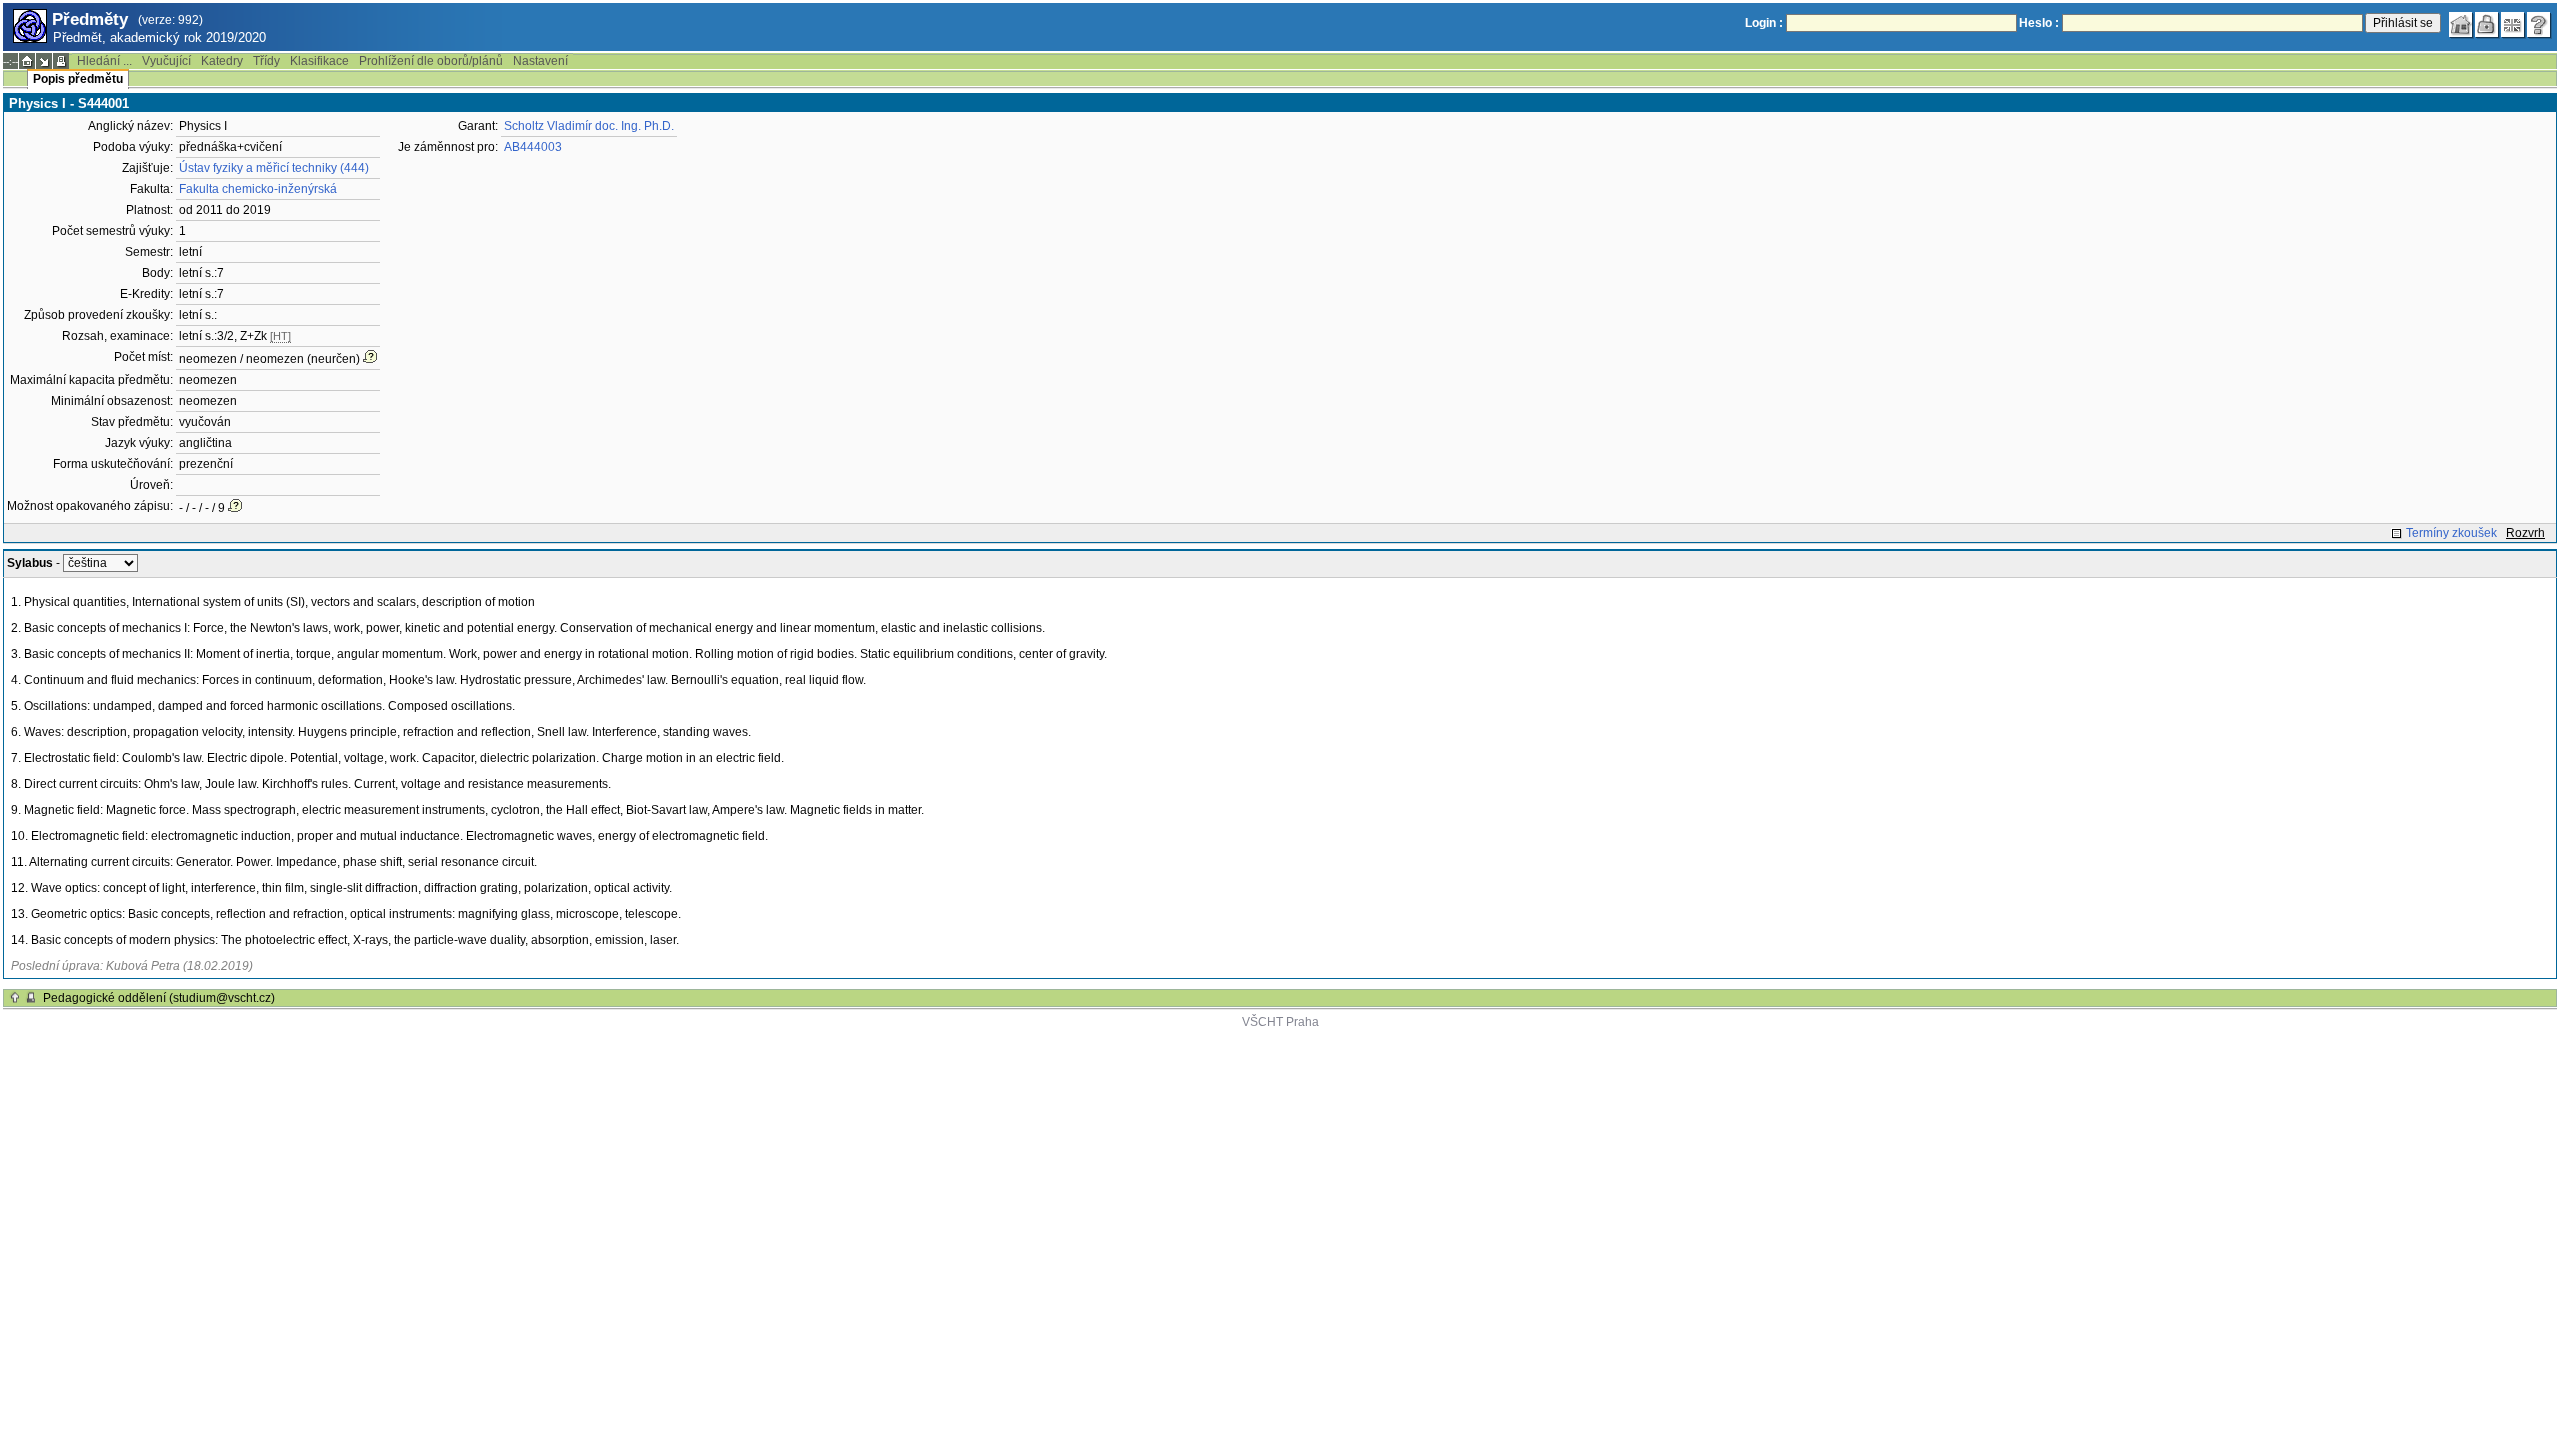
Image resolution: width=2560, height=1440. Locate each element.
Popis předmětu (78, 79)
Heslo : (2039, 23)
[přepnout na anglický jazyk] (2513, 25)
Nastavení (540, 61)
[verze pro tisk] (61, 61)
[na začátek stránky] (15, 998)
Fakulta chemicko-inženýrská (258, 189)
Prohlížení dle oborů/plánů (431, 61)
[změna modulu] (44, 61)
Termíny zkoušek (2451, 533)
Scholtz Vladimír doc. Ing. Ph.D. (589, 126)
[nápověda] (2539, 25)
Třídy (266, 61)
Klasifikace (319, 61)
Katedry (222, 61)
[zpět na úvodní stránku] (2461, 25)
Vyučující (166, 61)
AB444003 (533, 147)
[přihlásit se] (2487, 25)
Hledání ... (104, 61)
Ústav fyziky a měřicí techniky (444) (274, 168)
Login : (1764, 23)
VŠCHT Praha (1280, 1022)
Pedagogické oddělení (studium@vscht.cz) (159, 998)
